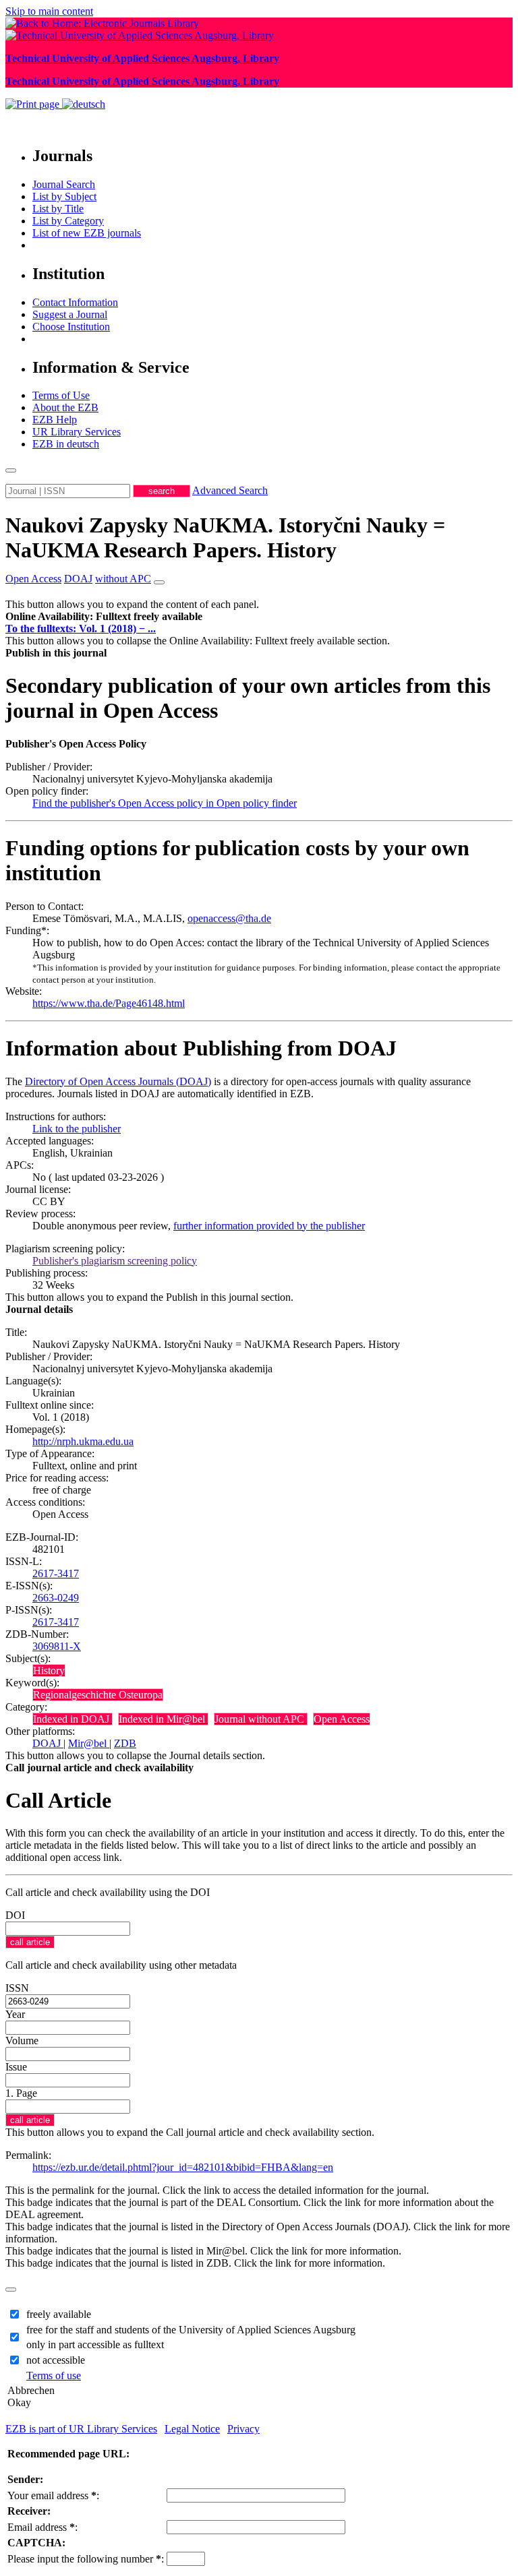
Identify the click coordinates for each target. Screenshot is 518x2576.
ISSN (17, 1988)
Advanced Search (230, 490)
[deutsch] (84, 104)
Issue (16, 2067)
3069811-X (57, 1646)
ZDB (125, 1743)
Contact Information (75, 302)
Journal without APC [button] (261, 1719)
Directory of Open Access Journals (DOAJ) (118, 1081)
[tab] (259, 617)
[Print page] (34, 104)
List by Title (58, 209)
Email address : (42, 2527)
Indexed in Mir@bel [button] (163, 1719)
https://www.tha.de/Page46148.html (109, 1003)
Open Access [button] (33, 579)
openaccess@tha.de (229, 918)
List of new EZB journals (87, 233)
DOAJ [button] (78, 579)
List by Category (68, 221)
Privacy (243, 2429)
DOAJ (48, 1743)
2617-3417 (56, 1573)
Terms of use (54, 2375)
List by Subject (64, 196)
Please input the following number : (86, 2559)
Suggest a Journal (70, 314)
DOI (15, 1915)
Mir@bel (89, 1743)
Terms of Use (61, 395)
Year (15, 2014)
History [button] (49, 1670)
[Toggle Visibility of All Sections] (159, 582)
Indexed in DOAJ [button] (73, 1719)
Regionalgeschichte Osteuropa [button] (98, 1695)
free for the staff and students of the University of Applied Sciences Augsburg (191, 2330)
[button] (104, 616)
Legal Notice (192, 2429)
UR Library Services (77, 432)
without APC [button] (123, 579)
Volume (22, 2041)
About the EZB (65, 407)
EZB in (66, 444)
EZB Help (55, 420)
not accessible (56, 2360)
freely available (59, 2314)
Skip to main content (49, 11)
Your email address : (53, 2495)
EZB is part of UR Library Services (81, 2429)
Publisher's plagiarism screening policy (115, 1261)
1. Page (21, 2093)
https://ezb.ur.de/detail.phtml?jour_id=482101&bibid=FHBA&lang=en (183, 2167)
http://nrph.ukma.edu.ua (83, 1441)
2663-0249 (56, 1598)
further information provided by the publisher (269, 1226)
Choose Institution (71, 327)
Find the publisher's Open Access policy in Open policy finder (165, 803)
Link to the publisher (77, 1129)
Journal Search (64, 184)
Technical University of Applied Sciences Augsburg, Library (142, 58)
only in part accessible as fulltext (95, 2344)
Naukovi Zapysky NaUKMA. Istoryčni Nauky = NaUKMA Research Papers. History (225, 538)
